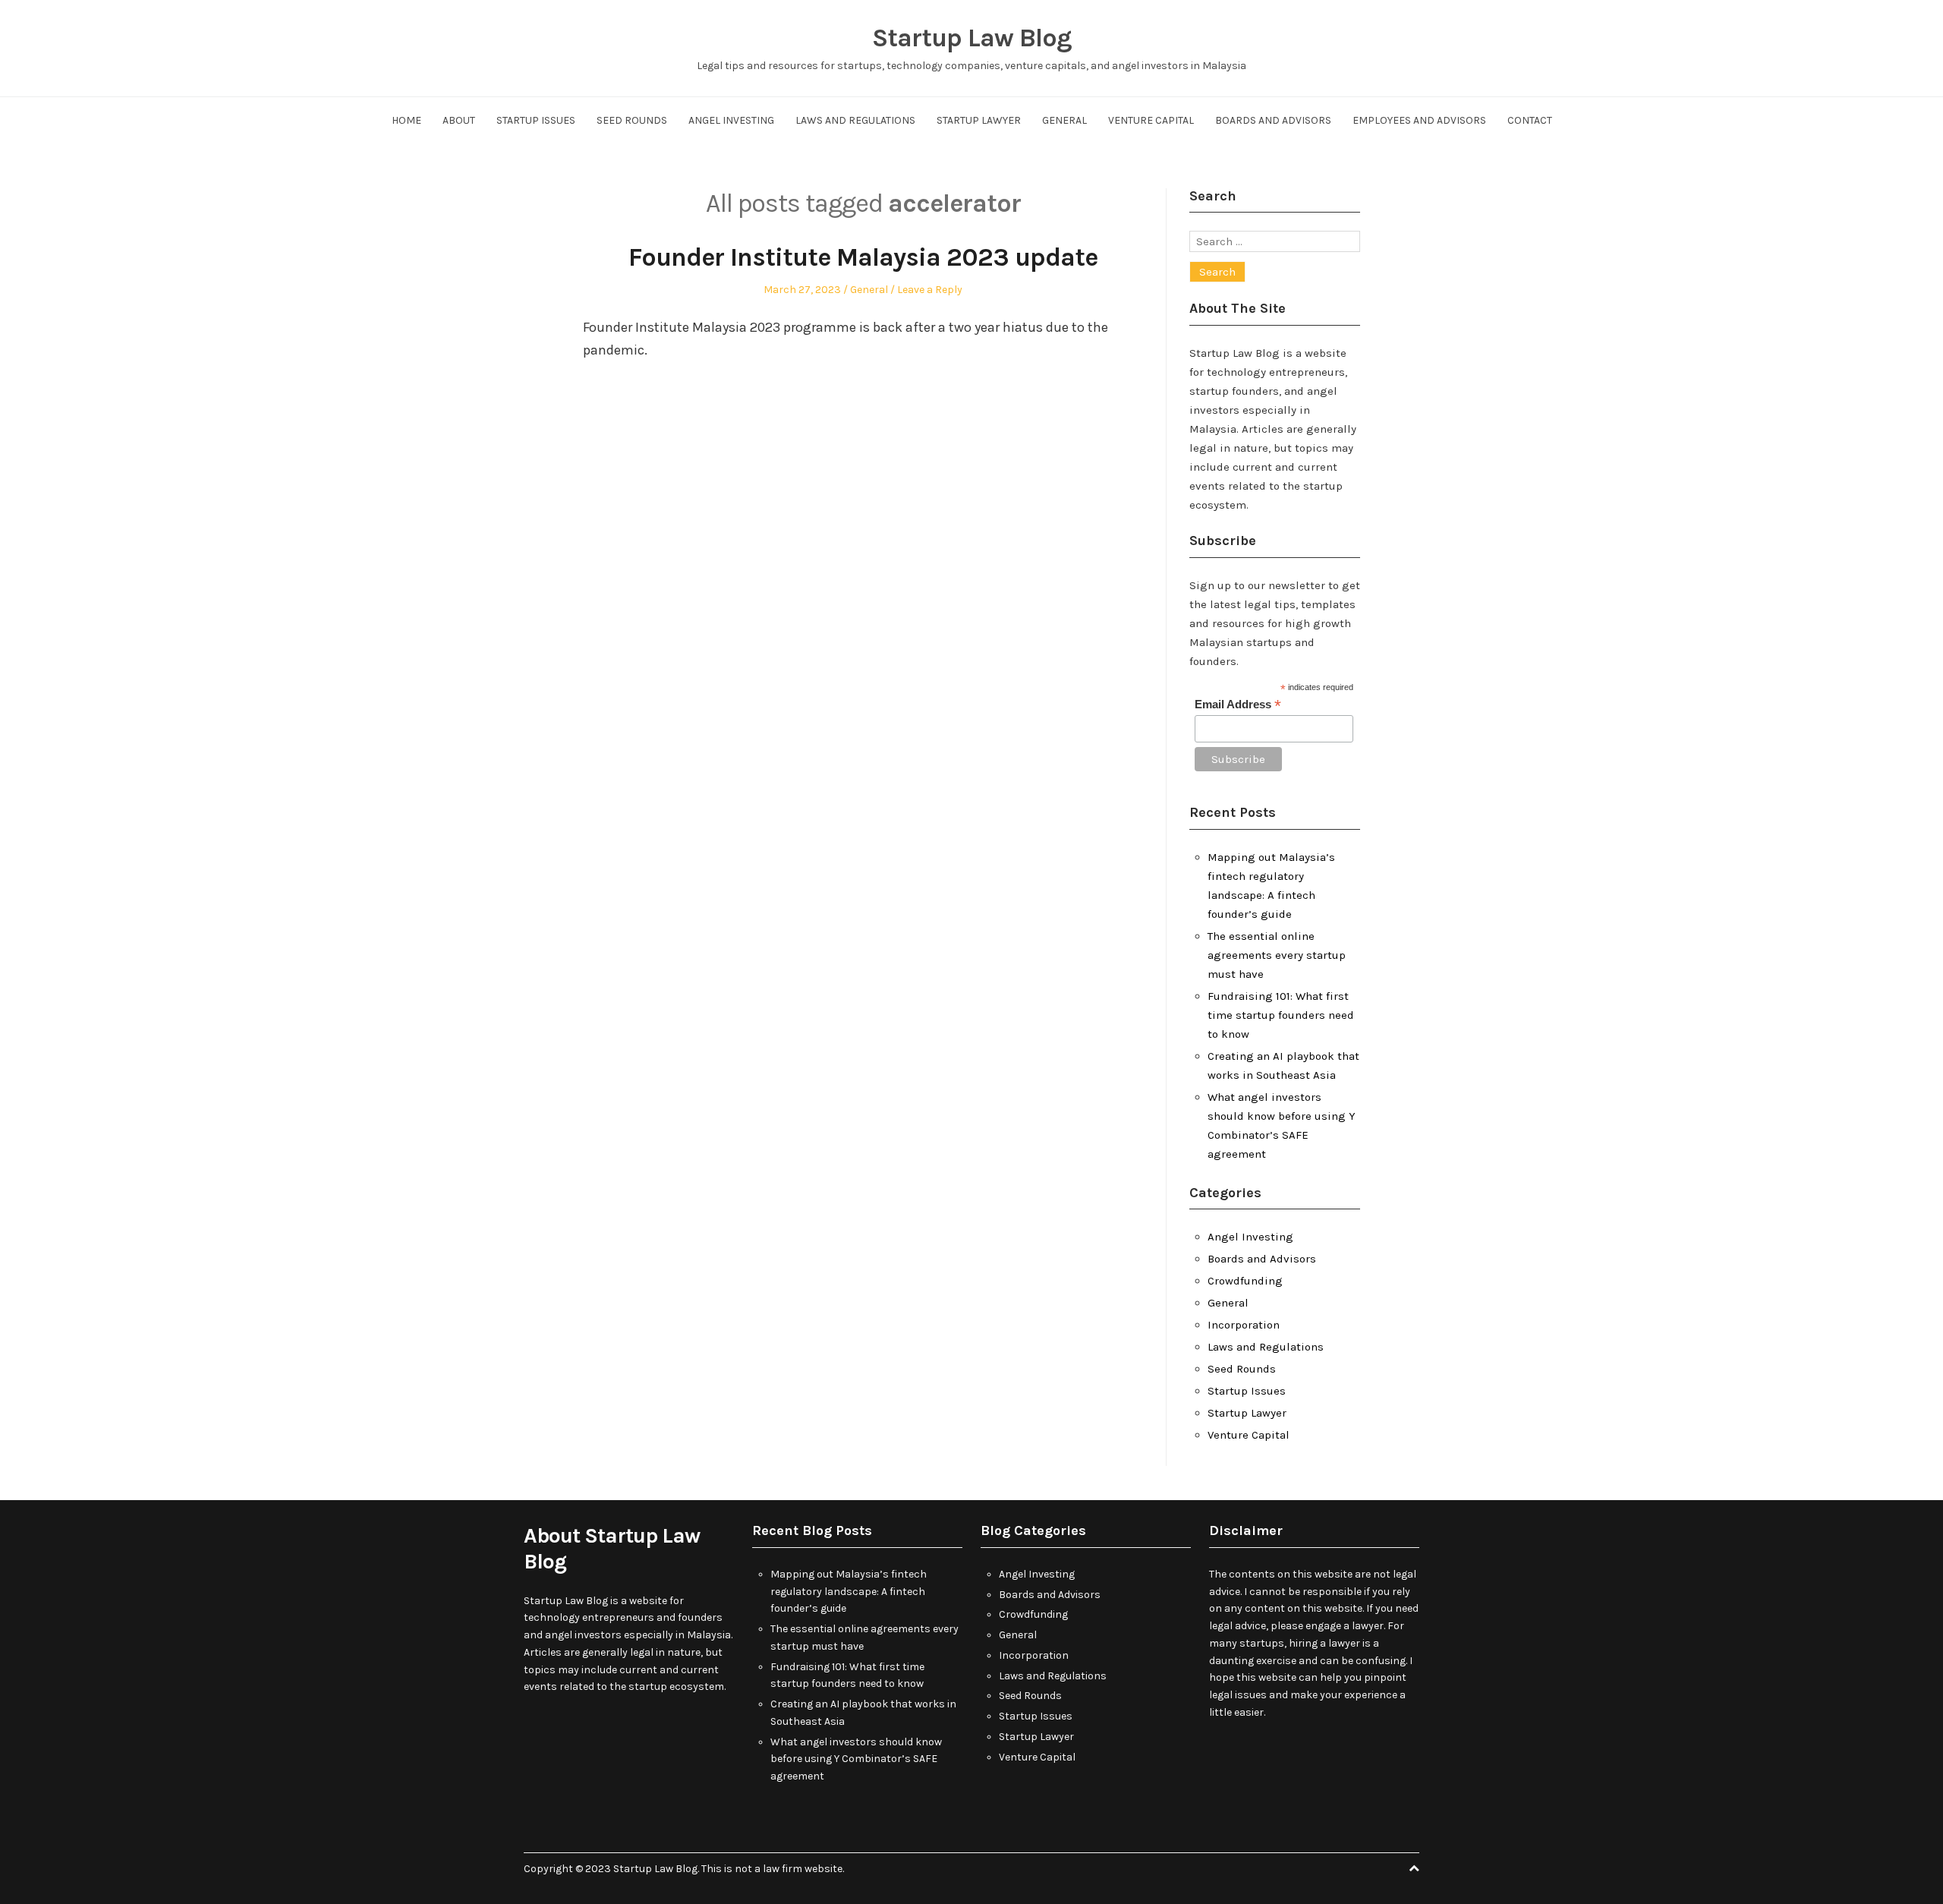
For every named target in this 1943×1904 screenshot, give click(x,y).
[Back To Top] (1414, 1869)
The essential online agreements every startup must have (1277, 955)
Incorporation (1244, 1325)
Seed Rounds (632, 120)
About (459, 120)
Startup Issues (536, 120)
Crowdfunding (1245, 1281)
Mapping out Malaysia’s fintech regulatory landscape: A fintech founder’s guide (849, 1592)
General (1064, 120)
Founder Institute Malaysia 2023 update (863, 257)
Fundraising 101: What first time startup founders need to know (1281, 1015)
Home (406, 120)
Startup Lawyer (979, 120)
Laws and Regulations (855, 120)
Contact (1530, 120)
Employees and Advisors (1419, 120)
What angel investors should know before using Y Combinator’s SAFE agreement (856, 1759)
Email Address (1238, 705)
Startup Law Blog (972, 38)
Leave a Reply (930, 290)
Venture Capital (1151, 120)
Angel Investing (731, 120)
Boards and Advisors (1273, 120)
